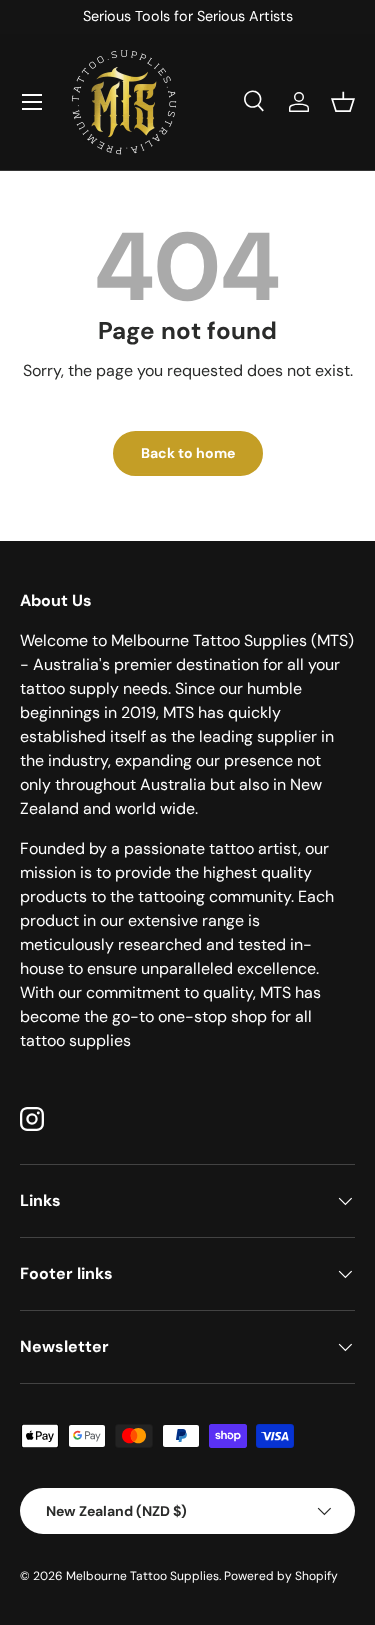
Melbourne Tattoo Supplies (142, 1576)
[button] (343, 102)
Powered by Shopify (281, 1576)
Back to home (188, 453)
